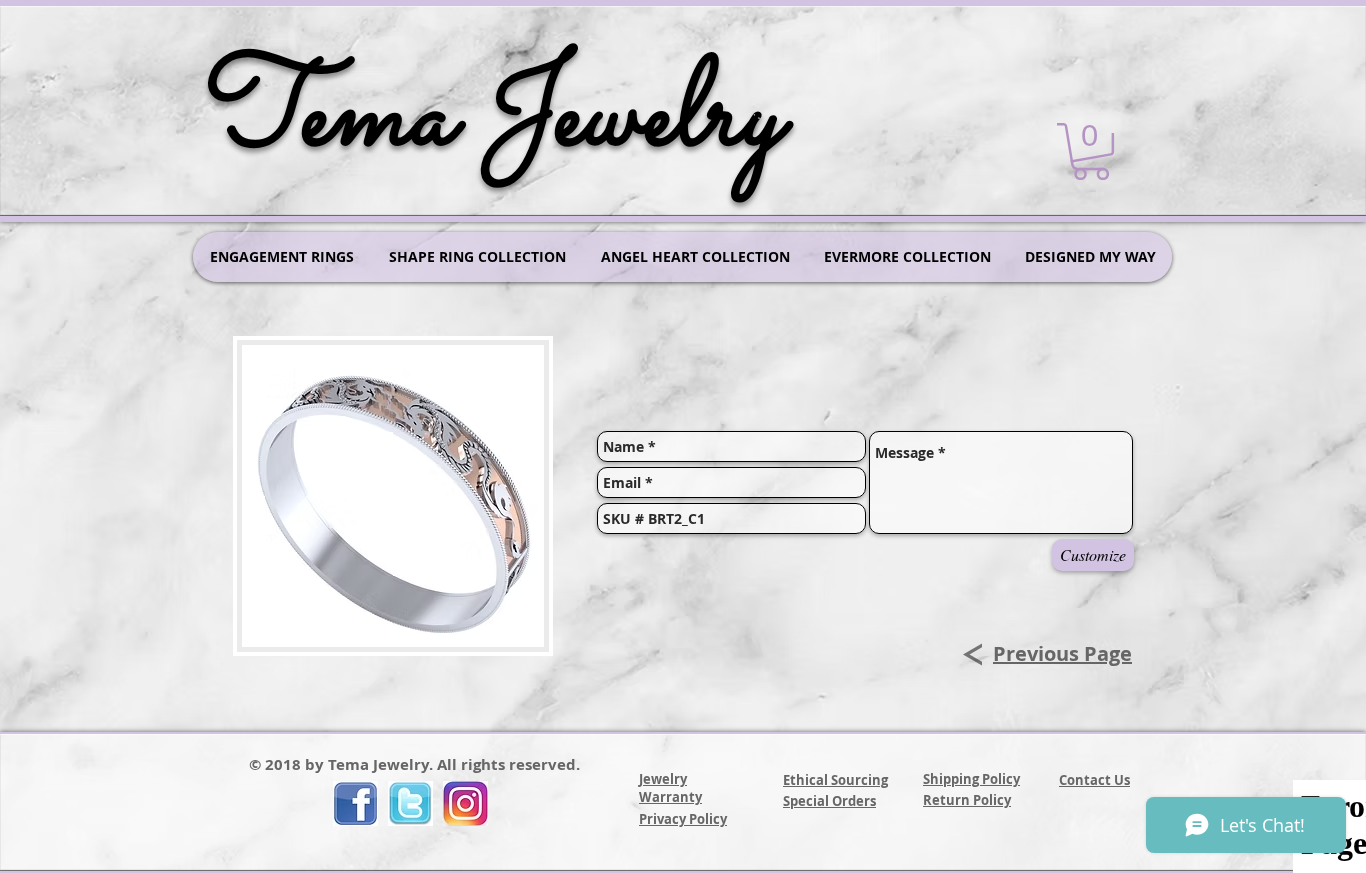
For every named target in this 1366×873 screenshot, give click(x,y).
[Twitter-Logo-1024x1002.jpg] (410, 803)
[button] (1091, 151)
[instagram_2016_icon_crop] (465, 803)
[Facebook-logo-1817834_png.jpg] (355, 803)
